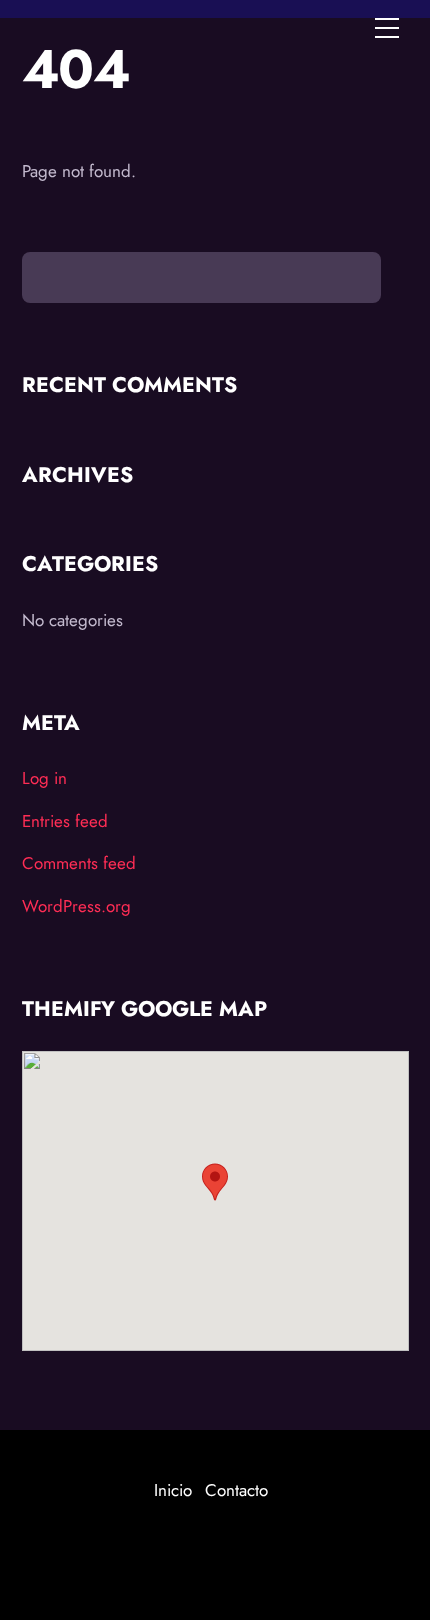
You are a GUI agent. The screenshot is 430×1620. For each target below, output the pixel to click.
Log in (44, 778)
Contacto (236, 1490)
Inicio (173, 1490)
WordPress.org (76, 906)
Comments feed (79, 863)
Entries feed (65, 821)
